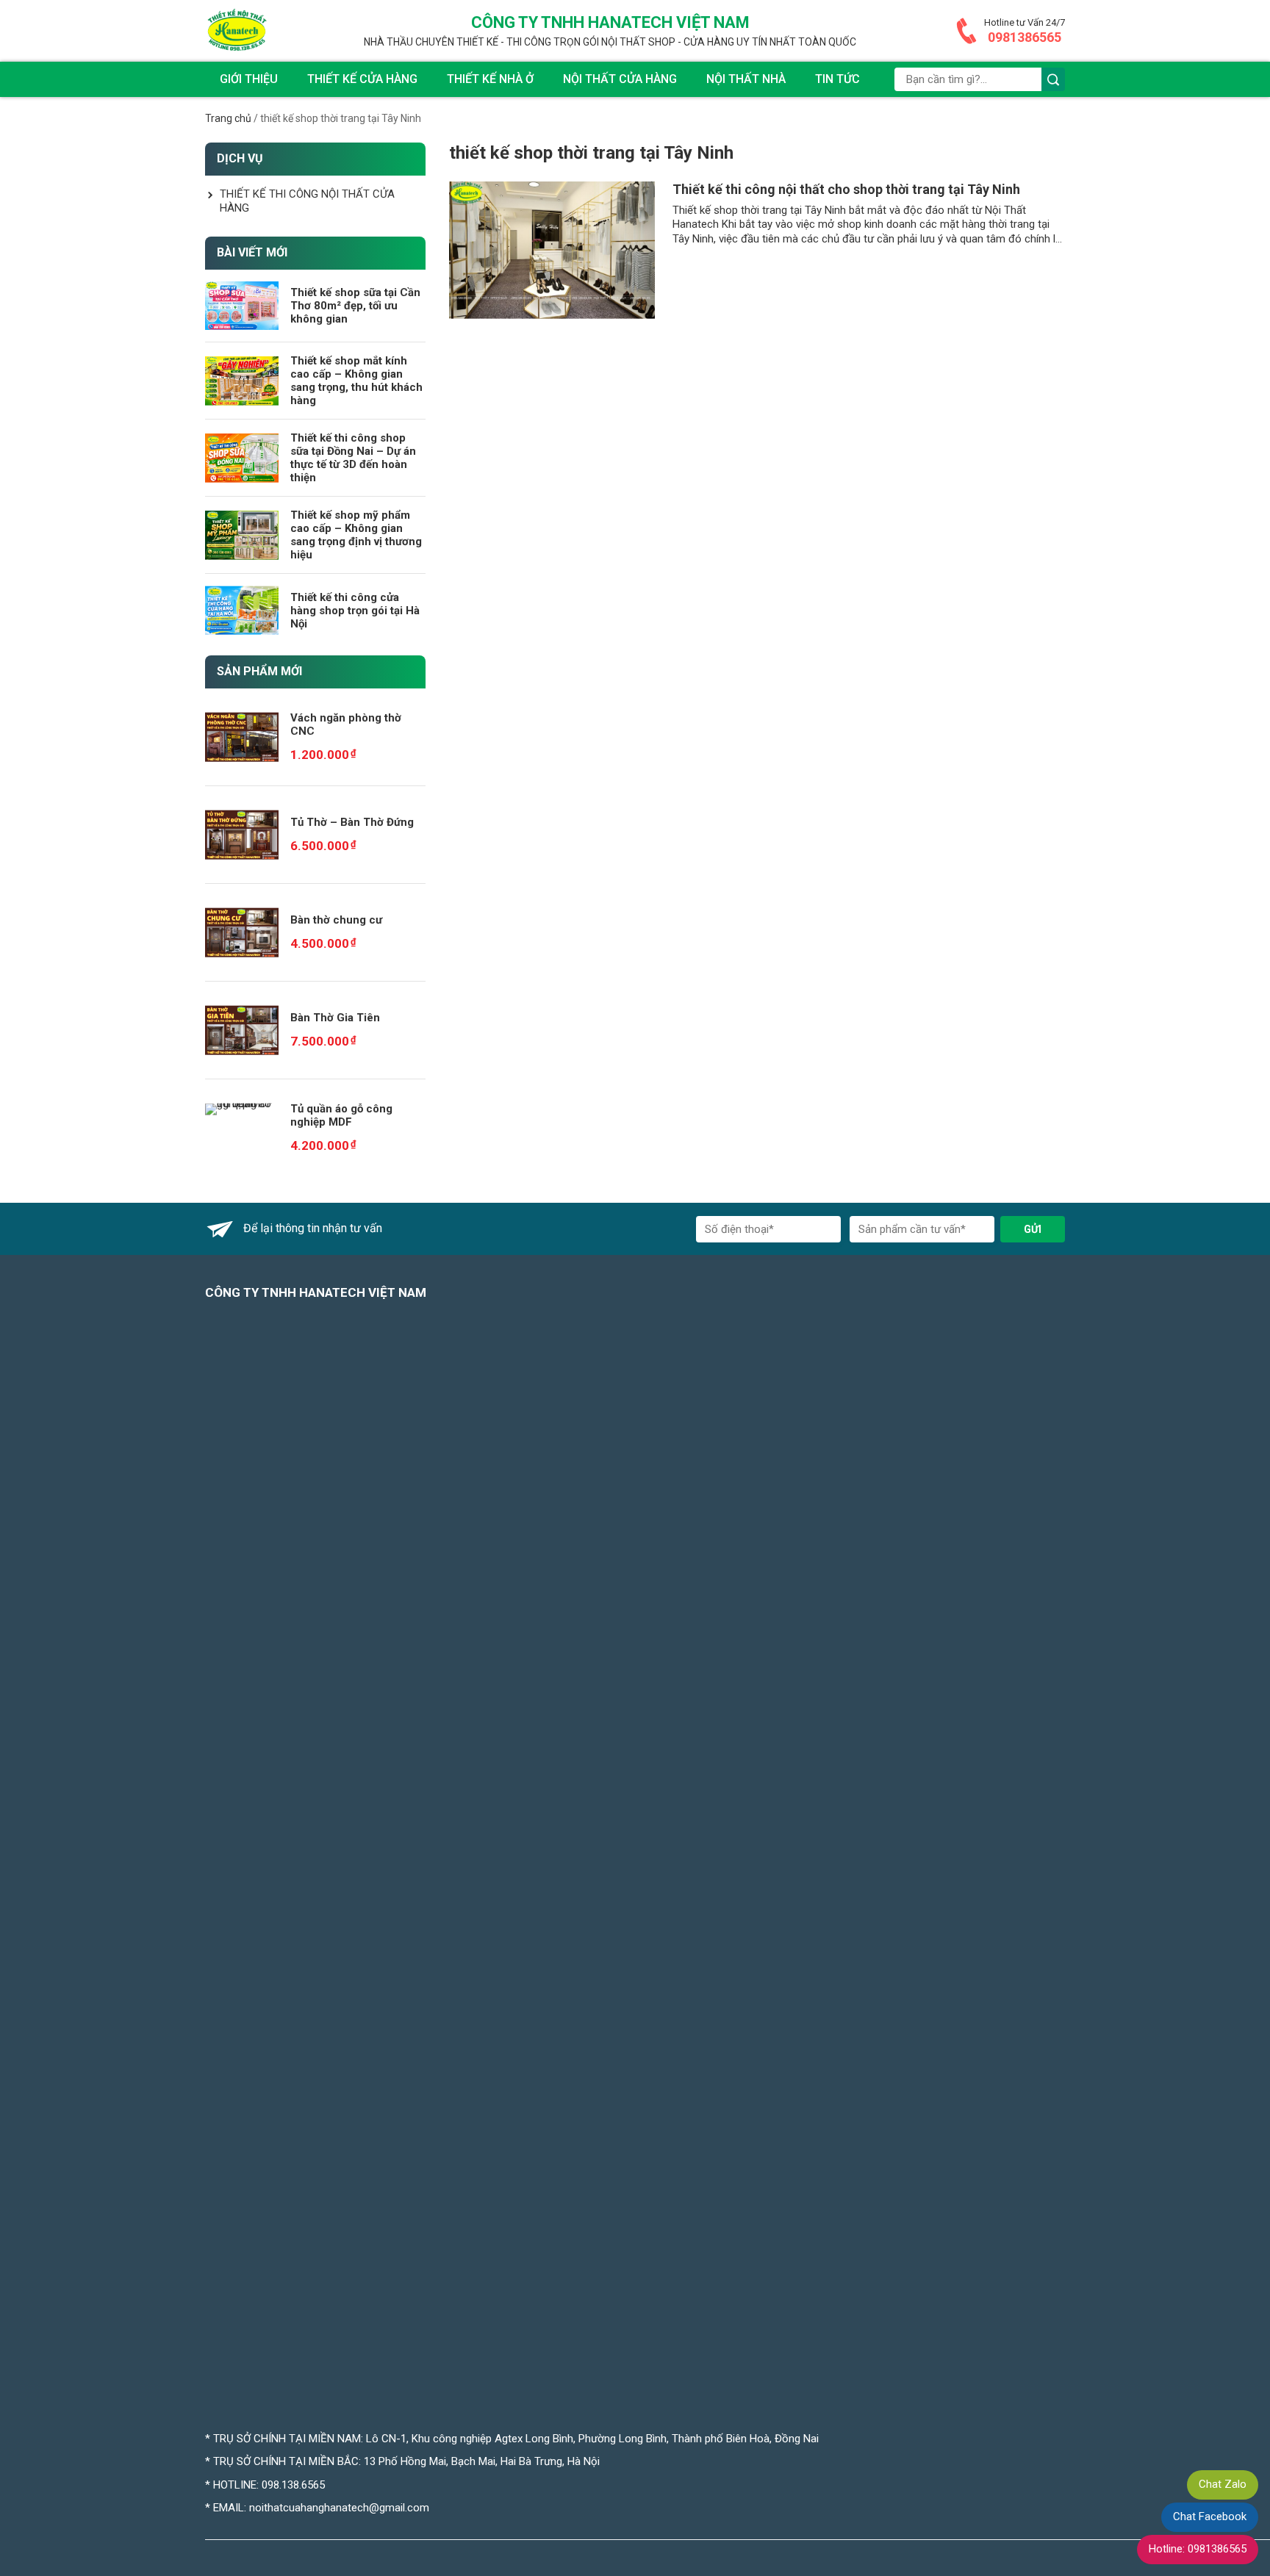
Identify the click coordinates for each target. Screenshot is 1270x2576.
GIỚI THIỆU (249, 79)
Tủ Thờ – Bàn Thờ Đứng (352, 822)
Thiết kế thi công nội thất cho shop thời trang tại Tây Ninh (846, 189)
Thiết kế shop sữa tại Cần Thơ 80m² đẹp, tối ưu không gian (355, 306)
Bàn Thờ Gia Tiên (335, 1018)
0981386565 (1025, 37)
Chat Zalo (1223, 2484)
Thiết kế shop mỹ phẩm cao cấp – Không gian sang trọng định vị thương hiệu (356, 535)
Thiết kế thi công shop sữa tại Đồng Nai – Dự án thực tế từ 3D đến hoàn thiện (353, 458)
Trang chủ (228, 118)
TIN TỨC (837, 79)
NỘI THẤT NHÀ (746, 79)
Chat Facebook (1210, 2516)
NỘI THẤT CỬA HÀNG (620, 79)
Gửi (1033, 1229)
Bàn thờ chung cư (336, 920)
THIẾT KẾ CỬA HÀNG (362, 79)
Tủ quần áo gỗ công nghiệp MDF (341, 1115)
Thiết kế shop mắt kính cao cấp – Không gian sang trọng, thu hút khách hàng (356, 381)
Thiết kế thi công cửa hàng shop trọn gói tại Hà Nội (355, 611)
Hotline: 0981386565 (1198, 2549)
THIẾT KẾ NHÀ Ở (490, 79)
